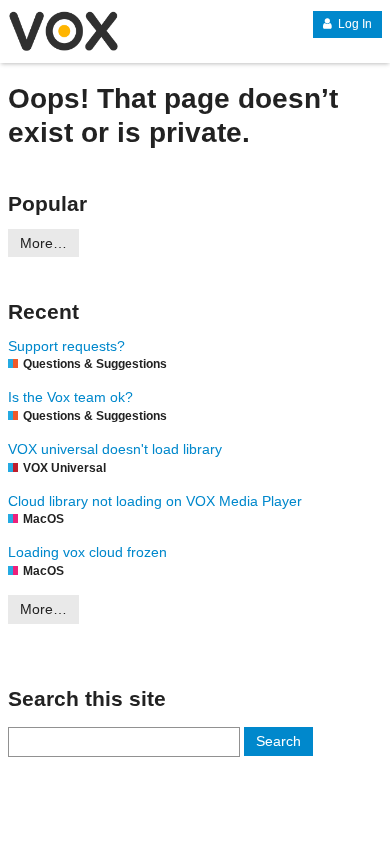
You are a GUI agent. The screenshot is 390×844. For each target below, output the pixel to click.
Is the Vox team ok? (70, 397)
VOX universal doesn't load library (115, 449)
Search (278, 741)
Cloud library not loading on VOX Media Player (155, 501)
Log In (353, 24)
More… (43, 243)
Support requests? (66, 346)
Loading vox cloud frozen (87, 552)
